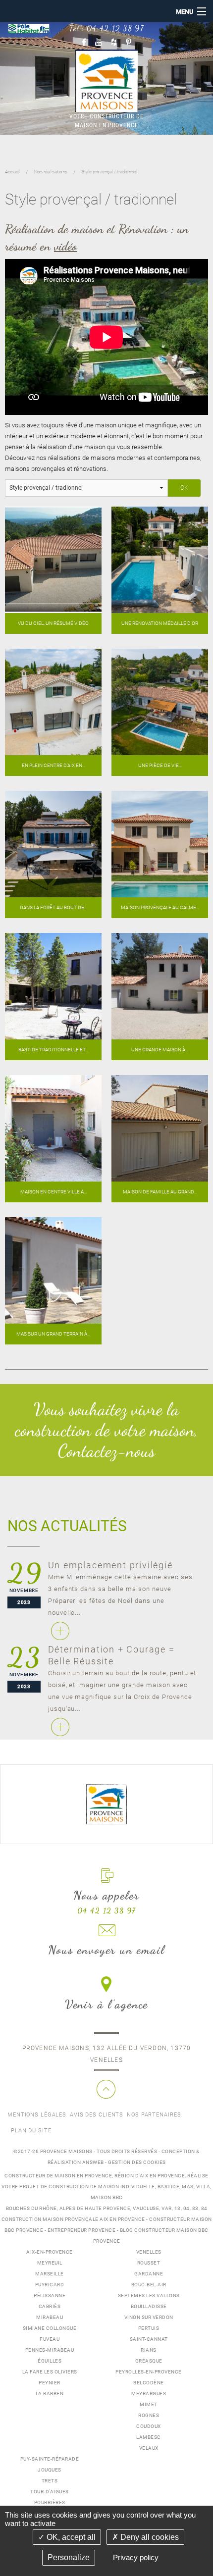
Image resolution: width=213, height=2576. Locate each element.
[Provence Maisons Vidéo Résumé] (53, 559)
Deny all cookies (149, 2537)
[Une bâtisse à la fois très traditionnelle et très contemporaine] (53, 986)
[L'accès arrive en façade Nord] (160, 1128)
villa (203, 2187)
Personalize (69, 2557)
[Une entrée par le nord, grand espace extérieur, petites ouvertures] (160, 986)
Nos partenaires (154, 2115)
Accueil (12, 172)
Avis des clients (97, 2115)
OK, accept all (70, 2537)
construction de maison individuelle (102, 2187)
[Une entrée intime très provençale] (53, 1128)
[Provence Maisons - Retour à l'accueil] (106, 1803)
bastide (169, 2187)
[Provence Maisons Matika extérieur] (53, 701)
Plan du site (31, 2131)
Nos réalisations (51, 172)
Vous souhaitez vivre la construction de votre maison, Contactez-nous (106, 1430)
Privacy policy (136, 2557)
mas (188, 2187)
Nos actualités (67, 1526)
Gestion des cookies (137, 2162)
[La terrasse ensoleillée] (53, 1270)
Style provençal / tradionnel (109, 172)
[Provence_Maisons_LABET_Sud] (160, 844)
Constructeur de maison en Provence (58, 2176)
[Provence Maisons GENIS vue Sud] (160, 559)
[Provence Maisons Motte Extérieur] (53, 844)
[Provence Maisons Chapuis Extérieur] (160, 701)
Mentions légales (37, 2115)
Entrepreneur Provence (82, 2230)
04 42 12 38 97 (115, 28)
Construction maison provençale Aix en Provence (73, 2219)
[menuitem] (37, 2115)
